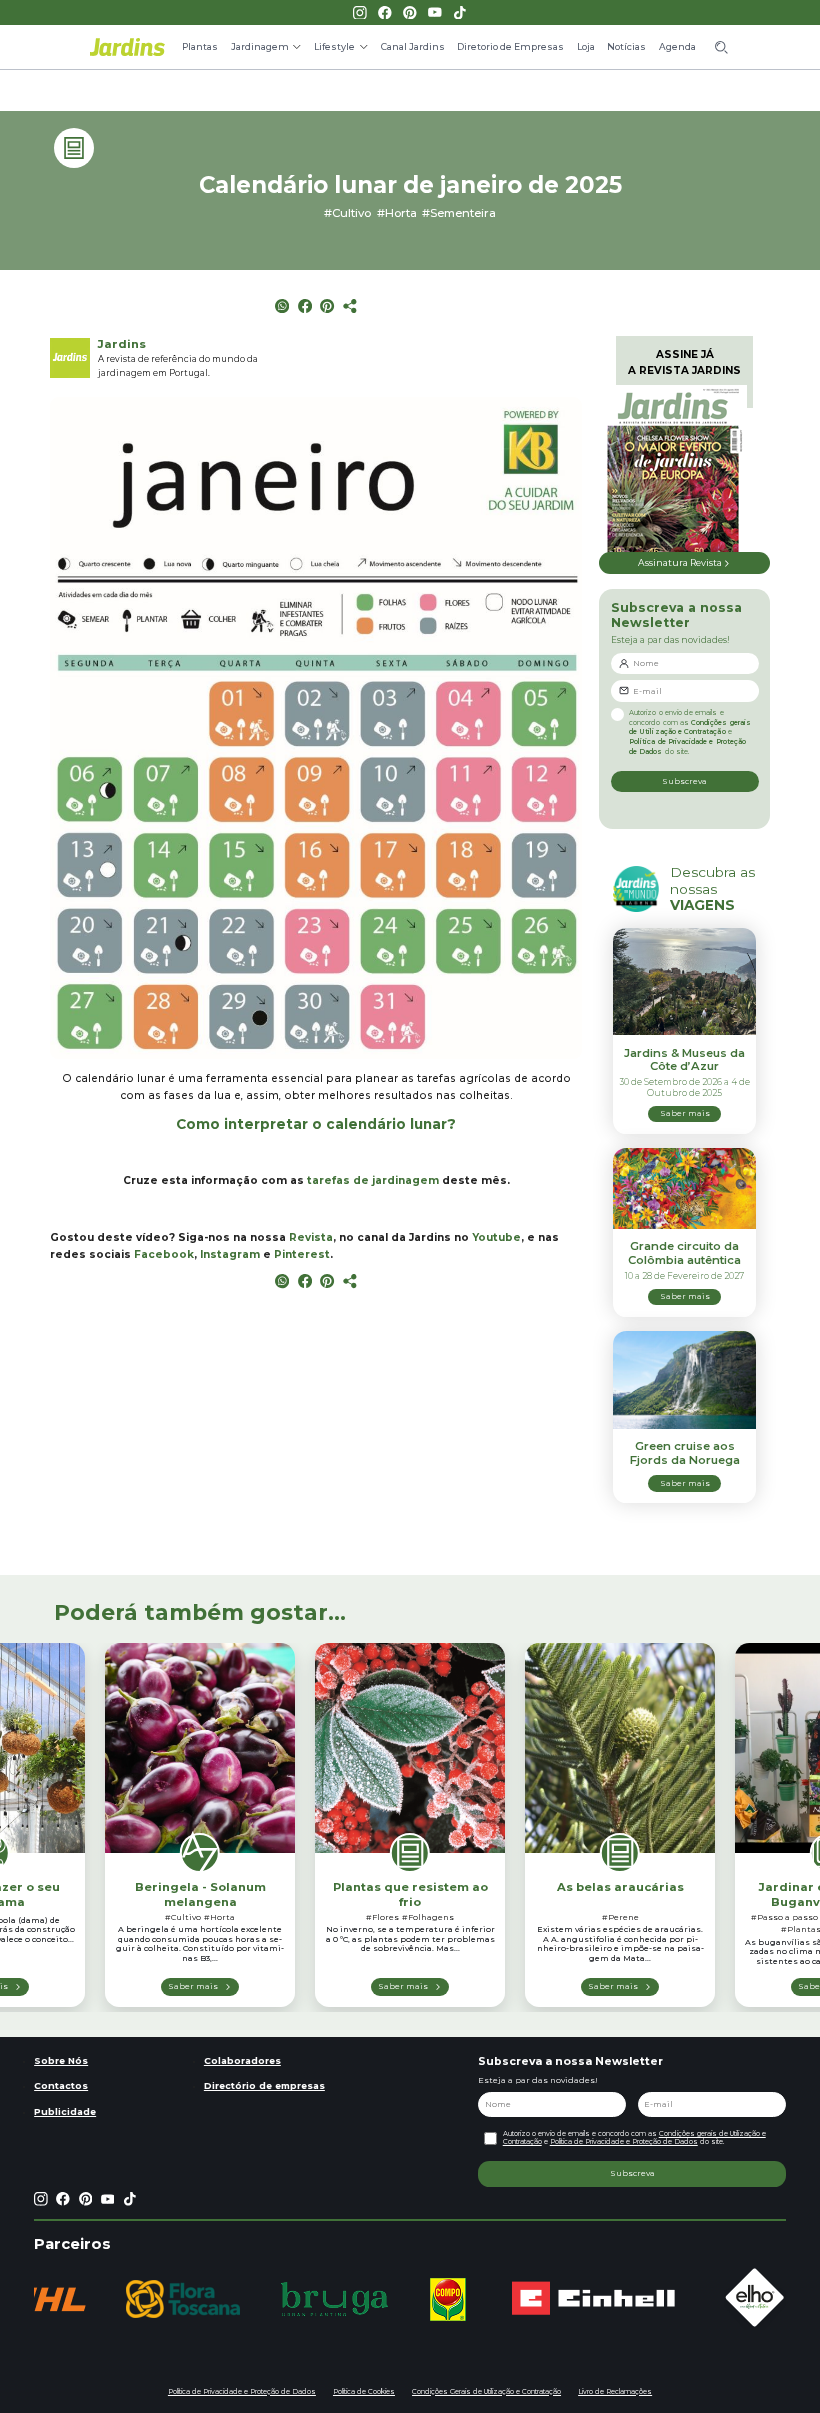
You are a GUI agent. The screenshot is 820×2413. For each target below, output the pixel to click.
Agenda (677, 46)
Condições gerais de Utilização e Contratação (690, 727)
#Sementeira (459, 213)
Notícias (626, 46)
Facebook (164, 1254)
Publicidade (65, 2111)
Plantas (200, 46)
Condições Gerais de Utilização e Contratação (486, 2391)
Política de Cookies (364, 2391)
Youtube (496, 1237)
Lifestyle (334, 46)
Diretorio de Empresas (510, 46)
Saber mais (193, 1986)
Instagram (230, 1254)
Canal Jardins (413, 46)
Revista (311, 1237)
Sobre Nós (61, 2060)
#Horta (397, 213)
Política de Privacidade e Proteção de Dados (624, 2141)
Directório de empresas (264, 2085)
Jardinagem (260, 46)
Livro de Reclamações (615, 2391)
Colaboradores (242, 2060)
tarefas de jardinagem (373, 1180)
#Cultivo (347, 213)
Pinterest (302, 1254)
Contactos (61, 2085)
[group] (91, 2299)
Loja (586, 46)
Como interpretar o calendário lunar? (316, 1124)
